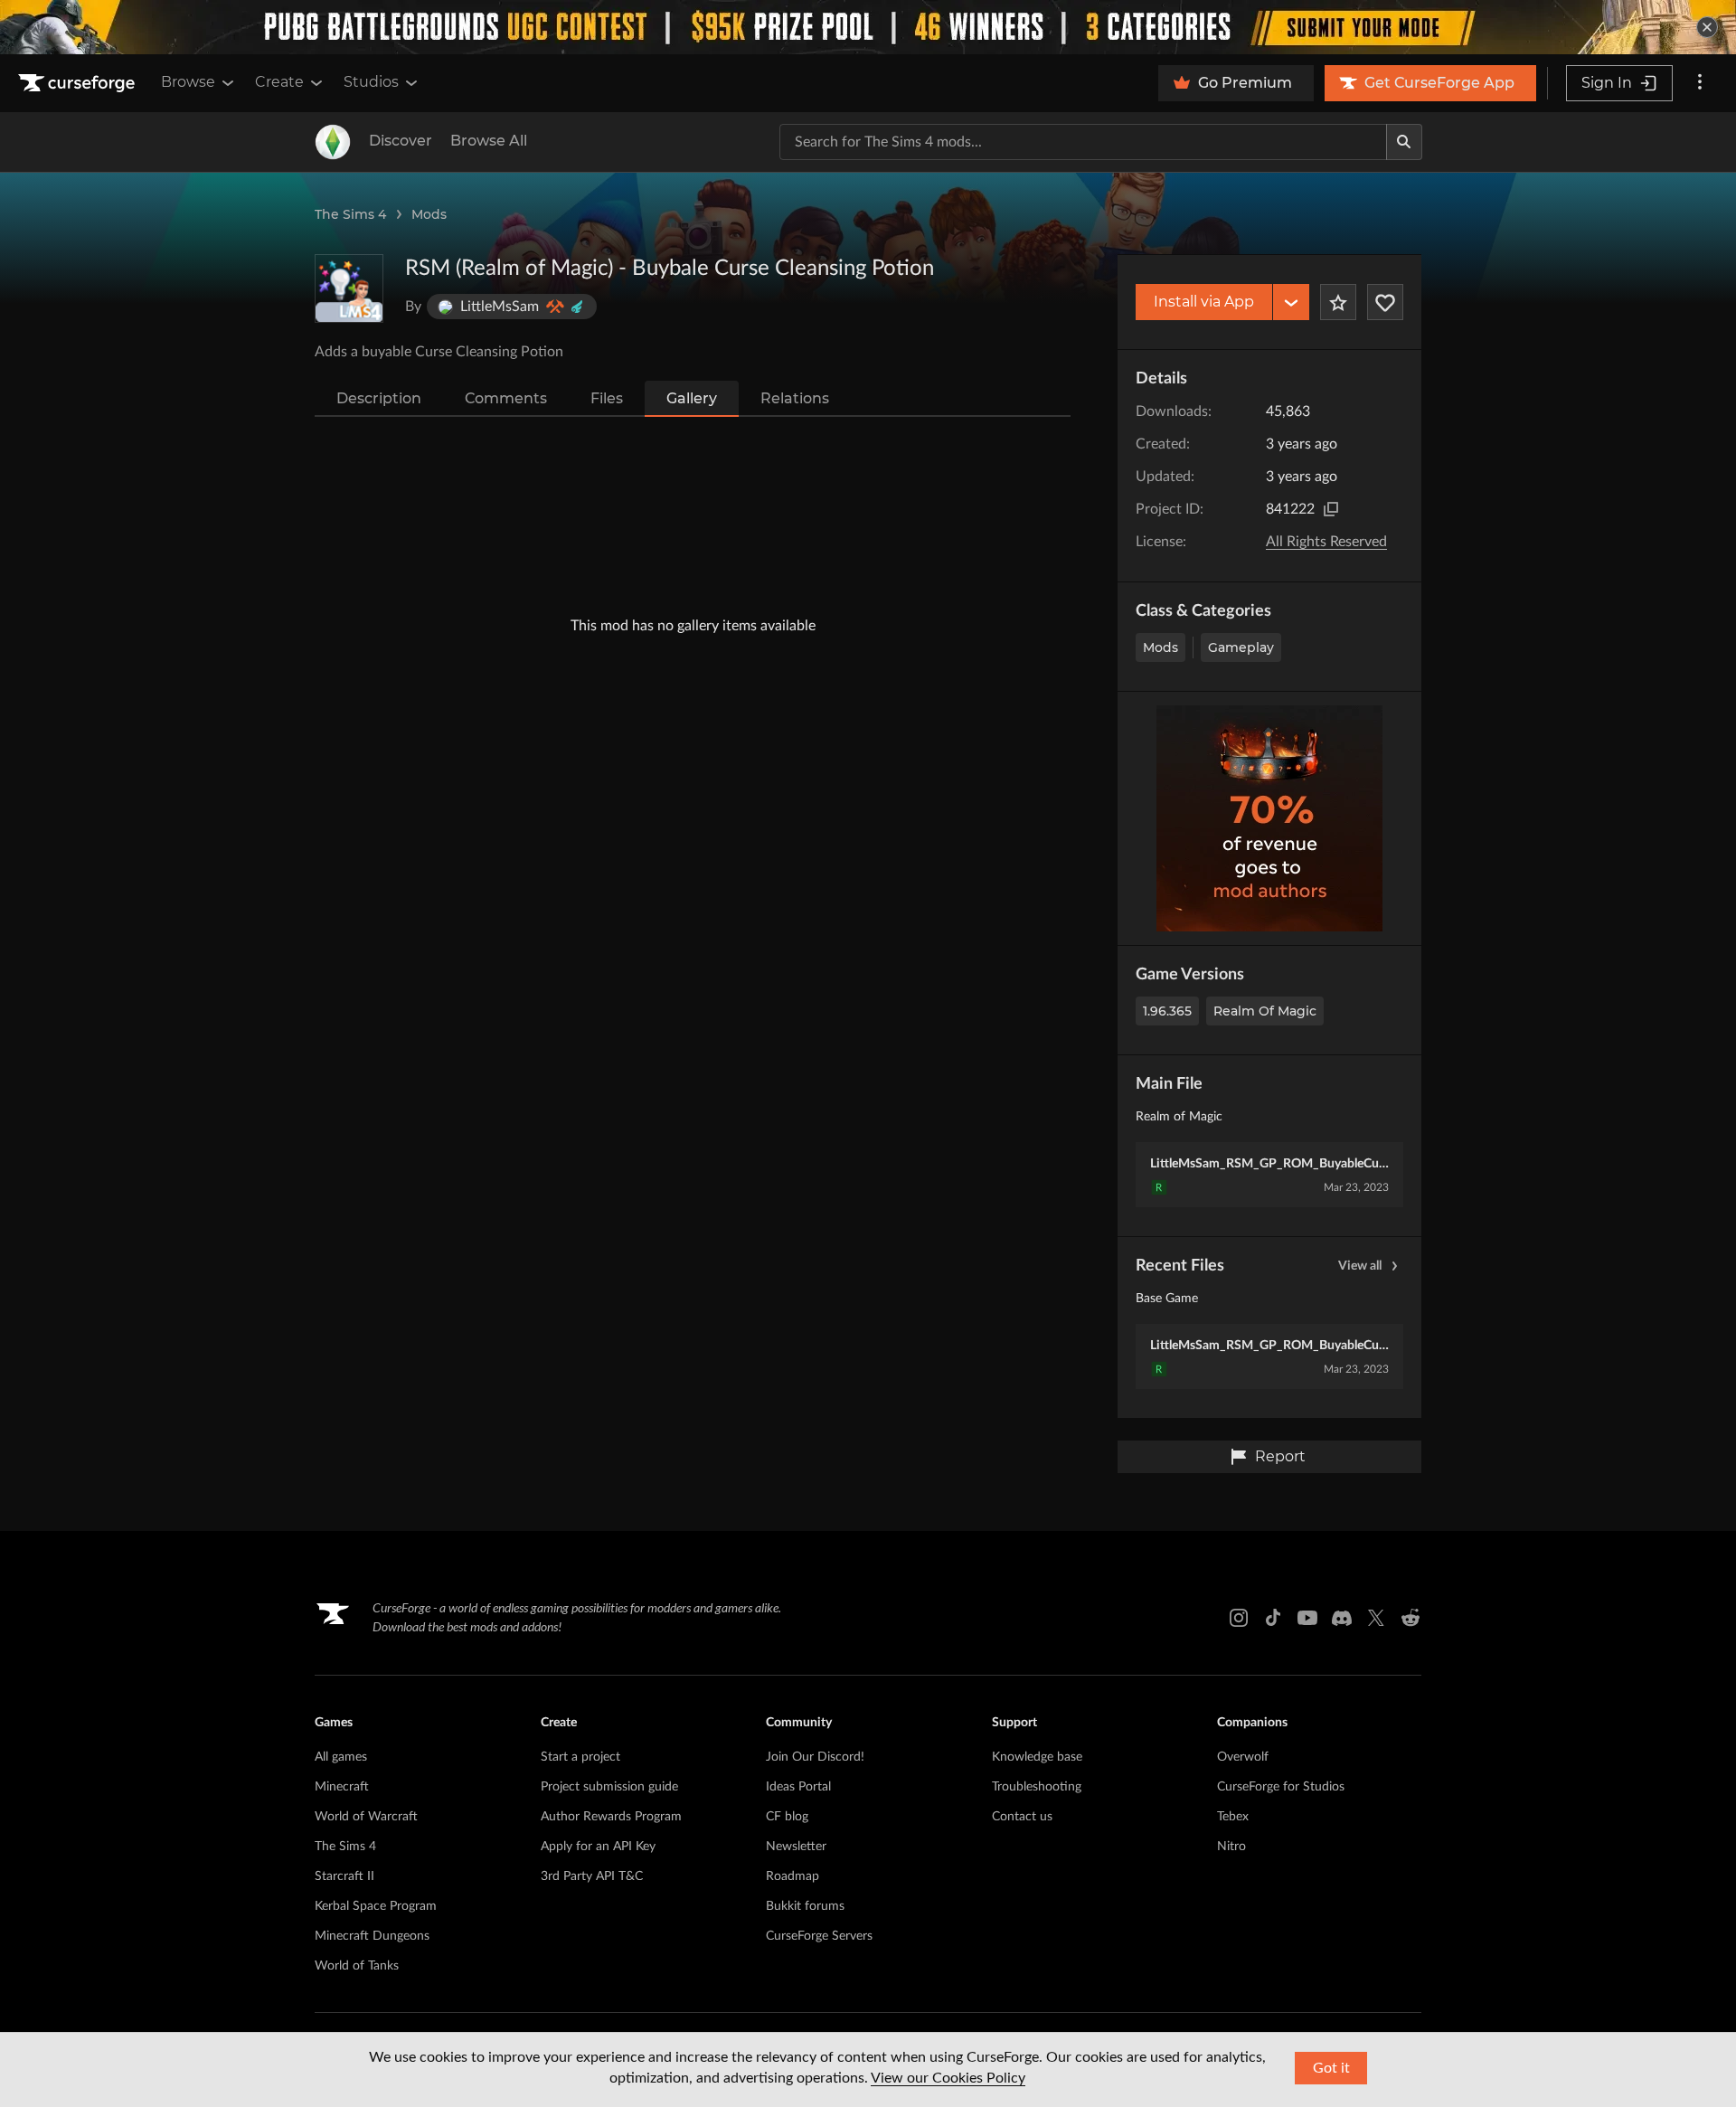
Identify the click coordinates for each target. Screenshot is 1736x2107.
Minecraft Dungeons (372, 1936)
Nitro (1231, 1847)
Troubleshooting (1037, 1787)
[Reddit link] (1410, 1618)
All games (341, 1757)
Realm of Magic (1265, 1011)
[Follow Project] (1385, 302)
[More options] (1700, 83)
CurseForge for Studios (1281, 1787)
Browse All (489, 141)
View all (1360, 1266)
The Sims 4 (350, 214)
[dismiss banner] (1707, 27)
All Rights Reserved (1326, 542)
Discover (401, 141)
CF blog (787, 1817)
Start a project (580, 1757)
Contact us (1022, 1817)
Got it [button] (1331, 2068)
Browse (188, 82)
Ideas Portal (798, 1787)
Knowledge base (1037, 1757)
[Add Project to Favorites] (1338, 302)
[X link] (1376, 1618)
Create (279, 82)
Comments (506, 398)
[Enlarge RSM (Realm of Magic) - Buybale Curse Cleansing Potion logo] (349, 288)
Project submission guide (609, 1787)
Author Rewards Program (611, 1817)
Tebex (1233, 1817)
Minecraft (342, 1787)
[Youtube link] (1307, 1618)
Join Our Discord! (815, 1757)
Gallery (692, 398)
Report (1280, 1456)
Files (607, 398)
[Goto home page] (79, 83)
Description (379, 398)
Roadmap (793, 1876)
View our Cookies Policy (948, 2078)
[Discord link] (1342, 1618)
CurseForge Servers (819, 1936)
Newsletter (796, 1847)
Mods (429, 214)
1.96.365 (1167, 1011)
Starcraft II (344, 1876)
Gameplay (1241, 647)
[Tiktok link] (1273, 1618)
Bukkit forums (805, 1906)
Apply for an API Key (598, 1847)
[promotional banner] (868, 27)
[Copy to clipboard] (1331, 509)
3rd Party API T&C (592, 1876)
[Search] (1404, 142)
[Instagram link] (1239, 1618)
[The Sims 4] (333, 142)
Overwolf (1243, 1757)
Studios (371, 82)
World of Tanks (357, 1966)
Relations (795, 398)
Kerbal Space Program (376, 1906)
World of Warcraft (366, 1817)
